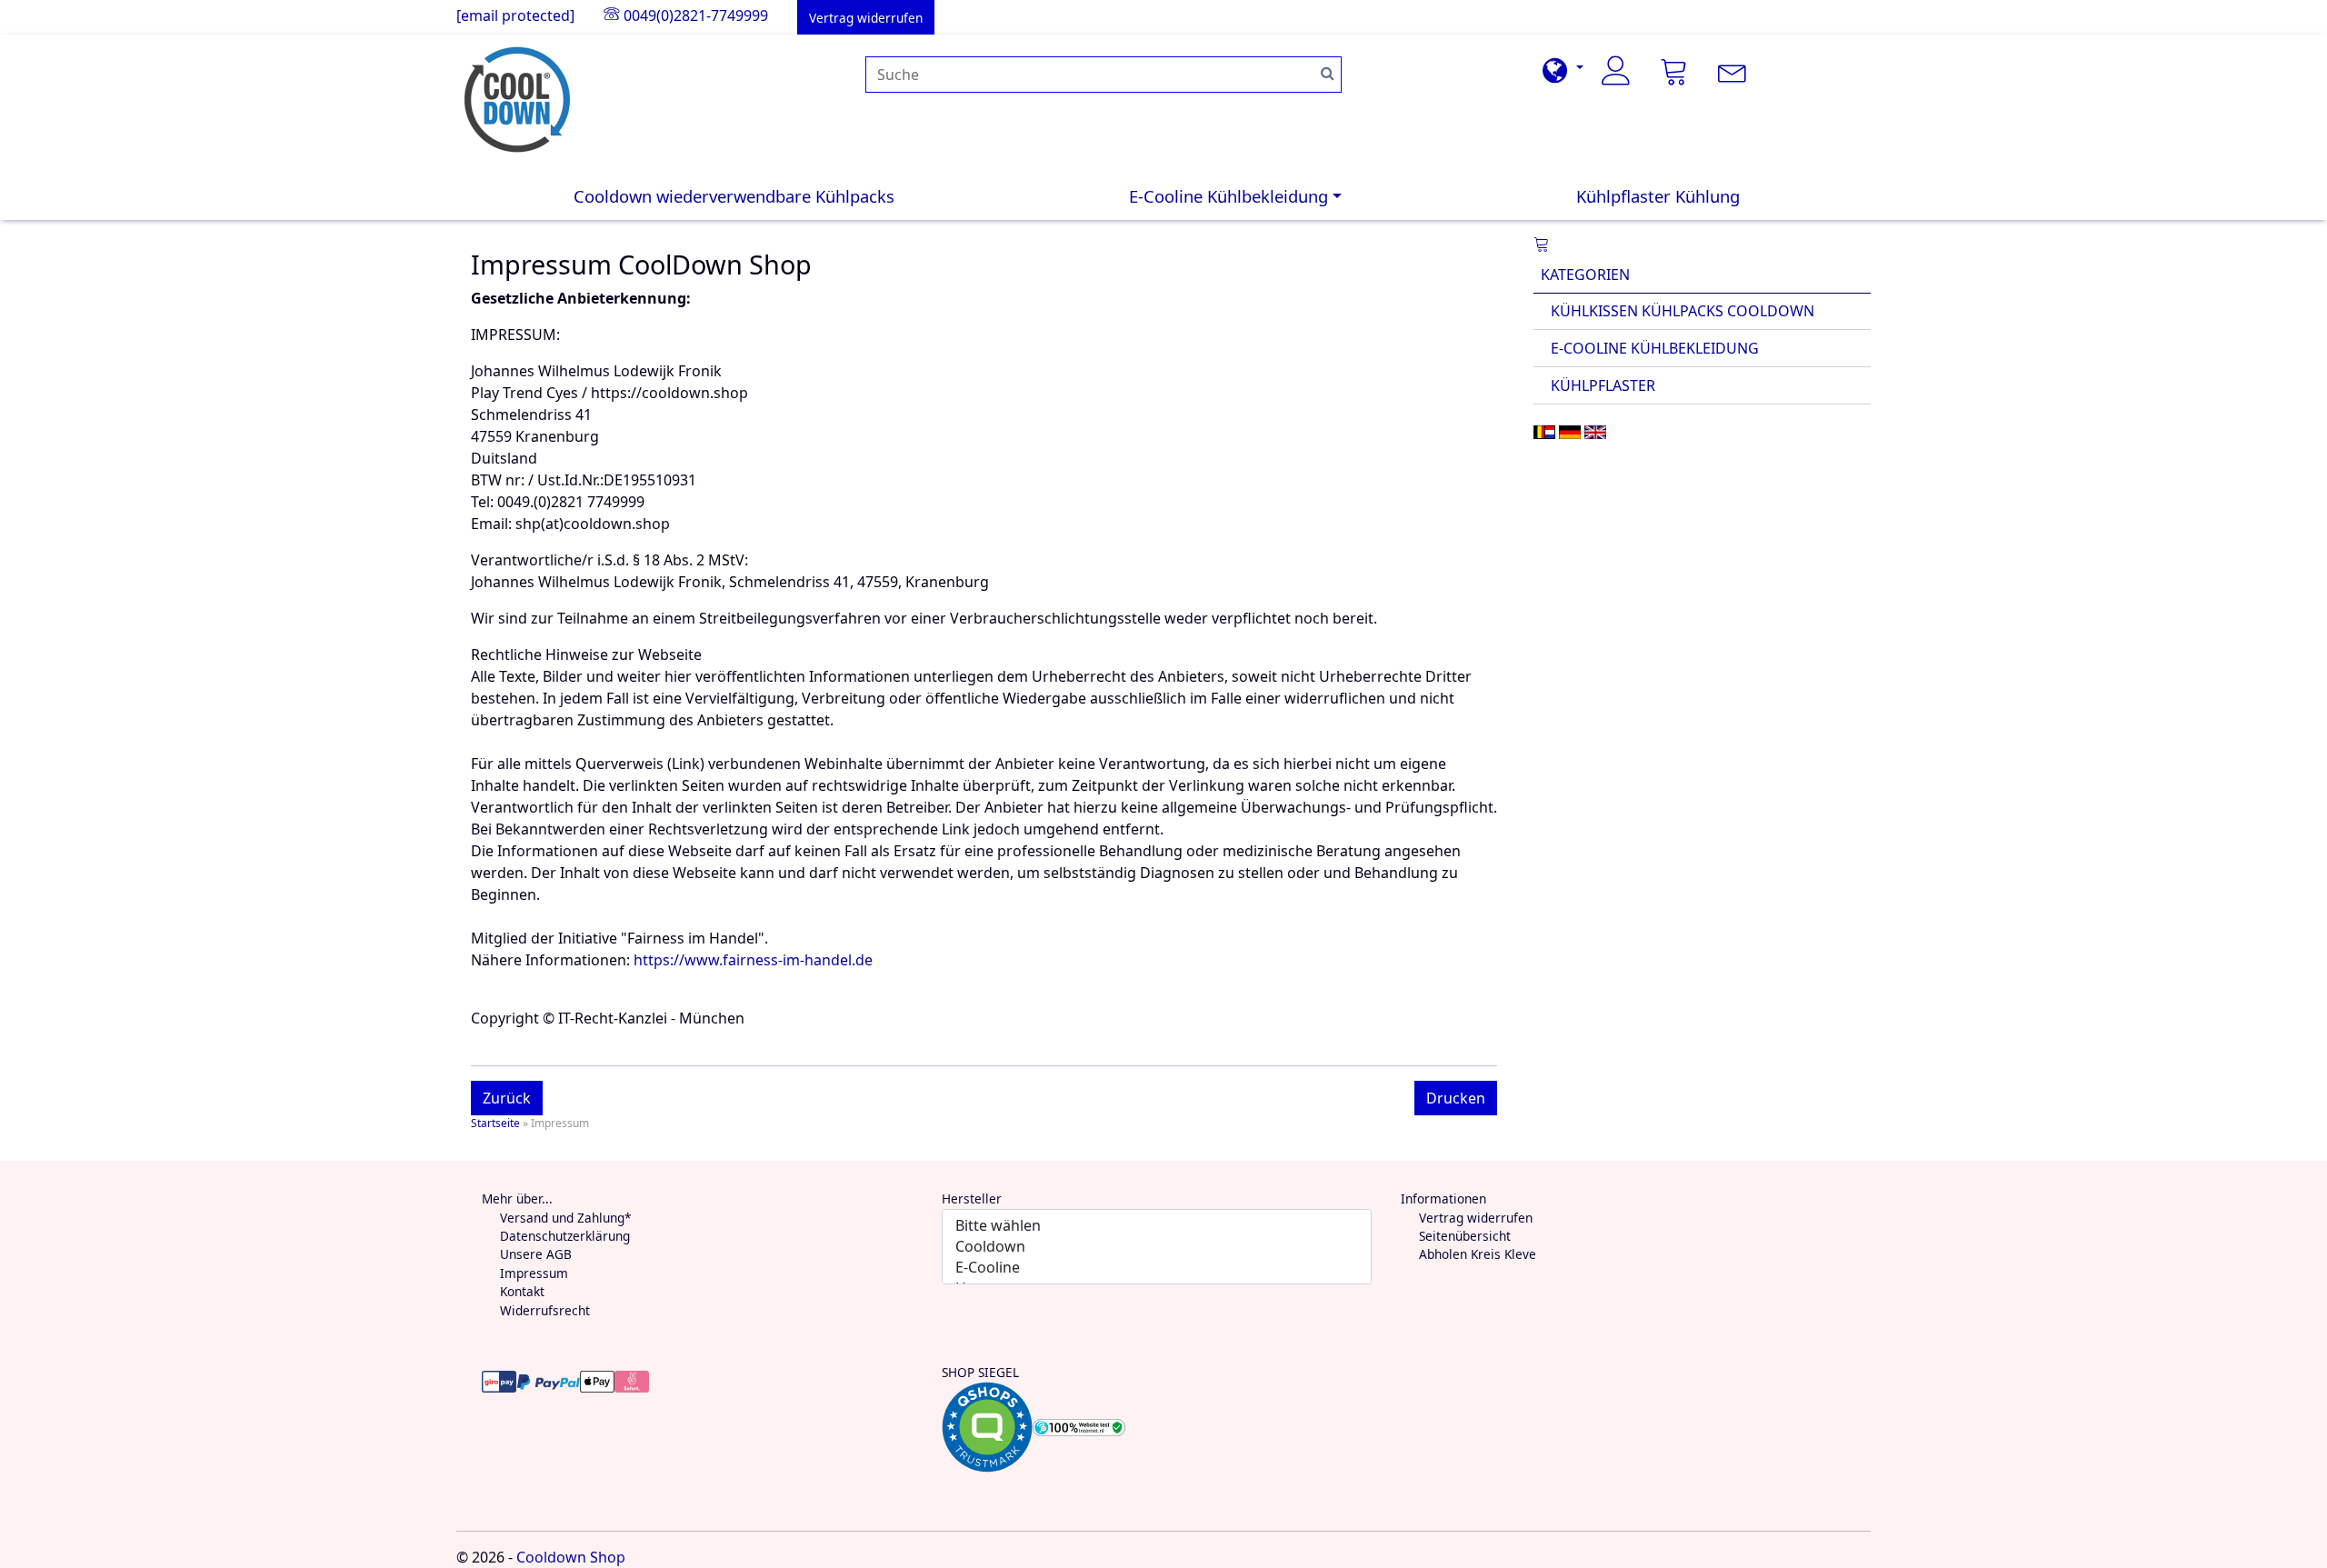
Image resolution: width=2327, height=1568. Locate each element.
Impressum (534, 1273)
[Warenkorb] (1674, 71)
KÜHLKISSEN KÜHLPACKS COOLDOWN (1683, 311)
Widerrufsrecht (545, 1310)
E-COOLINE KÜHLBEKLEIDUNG (1655, 348)
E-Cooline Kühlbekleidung (1228, 196)
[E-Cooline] (1157, 1268)
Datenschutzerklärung (565, 1236)
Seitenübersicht (1465, 1236)
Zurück (507, 1098)
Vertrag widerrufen (1476, 1218)
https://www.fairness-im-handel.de (753, 960)
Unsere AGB (536, 1254)
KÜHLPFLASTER (1603, 385)
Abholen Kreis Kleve (1478, 1254)
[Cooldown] (1157, 1247)
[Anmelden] (1616, 71)
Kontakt (522, 1291)
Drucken (1456, 1098)
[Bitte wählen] (1157, 1226)
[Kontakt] (1733, 71)
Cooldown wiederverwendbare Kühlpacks (734, 196)
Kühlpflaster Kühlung (1658, 196)
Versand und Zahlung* (565, 1218)
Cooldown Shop (571, 1557)
